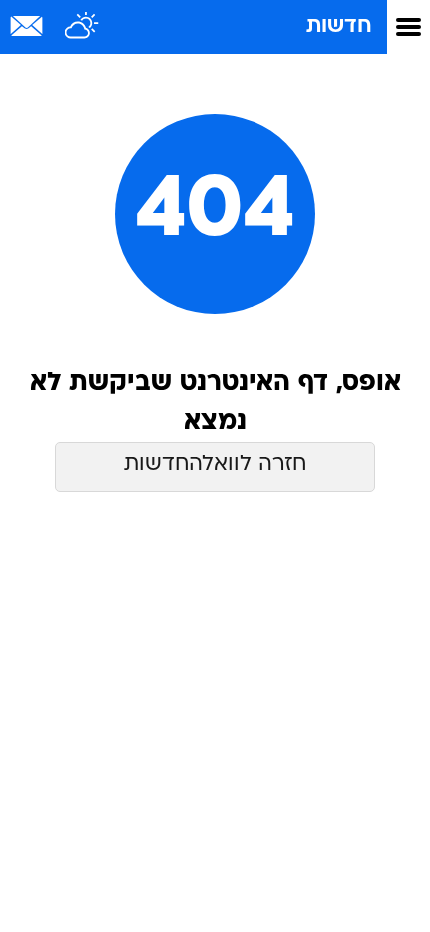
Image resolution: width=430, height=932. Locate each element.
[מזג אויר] (82, 27)
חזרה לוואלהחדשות (215, 464)
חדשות (339, 26)
